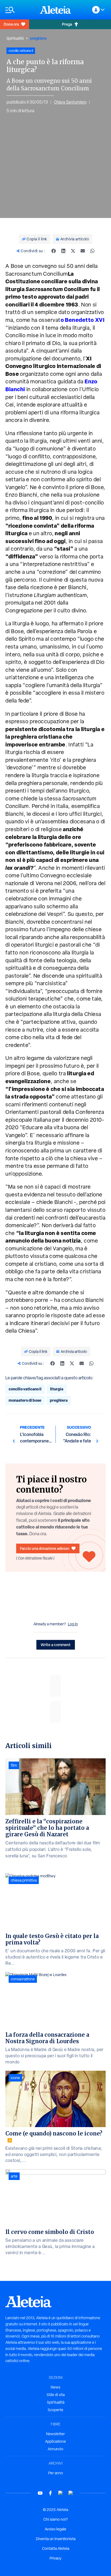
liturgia (57, 1389)
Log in (73, 1624)
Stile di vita (56, 2395)
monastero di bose (25, 1400)
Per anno (56, 2473)
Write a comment (56, 1645)
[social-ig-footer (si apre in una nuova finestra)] (71, 2493)
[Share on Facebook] (54, 251)
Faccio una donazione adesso (45, 1548)
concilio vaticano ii (25, 1389)
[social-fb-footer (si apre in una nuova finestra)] (50, 2493)
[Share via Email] (83, 251)
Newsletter (55, 2434)
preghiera (38, 38)
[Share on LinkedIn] (63, 251)
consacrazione (23, 1979)
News (55, 2387)
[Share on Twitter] (73, 251)
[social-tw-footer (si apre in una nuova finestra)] (61, 2493)
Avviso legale (55, 2529)
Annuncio (55, 2449)
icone (15, 2078)
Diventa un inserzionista (56, 2539)
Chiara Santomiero (70, 102)
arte (14, 2176)
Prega (67, 24)
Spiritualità (15, 38)
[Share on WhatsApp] (92, 251)
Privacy (55, 2558)
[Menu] (20, 10)
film (14, 1765)
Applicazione (55, 2441)
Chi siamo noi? (55, 2519)
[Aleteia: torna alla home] (55, 10)
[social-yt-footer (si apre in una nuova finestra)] (40, 2493)
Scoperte (55, 2410)
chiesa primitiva (24, 1880)
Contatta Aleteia (56, 2548)
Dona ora (11, 24)
